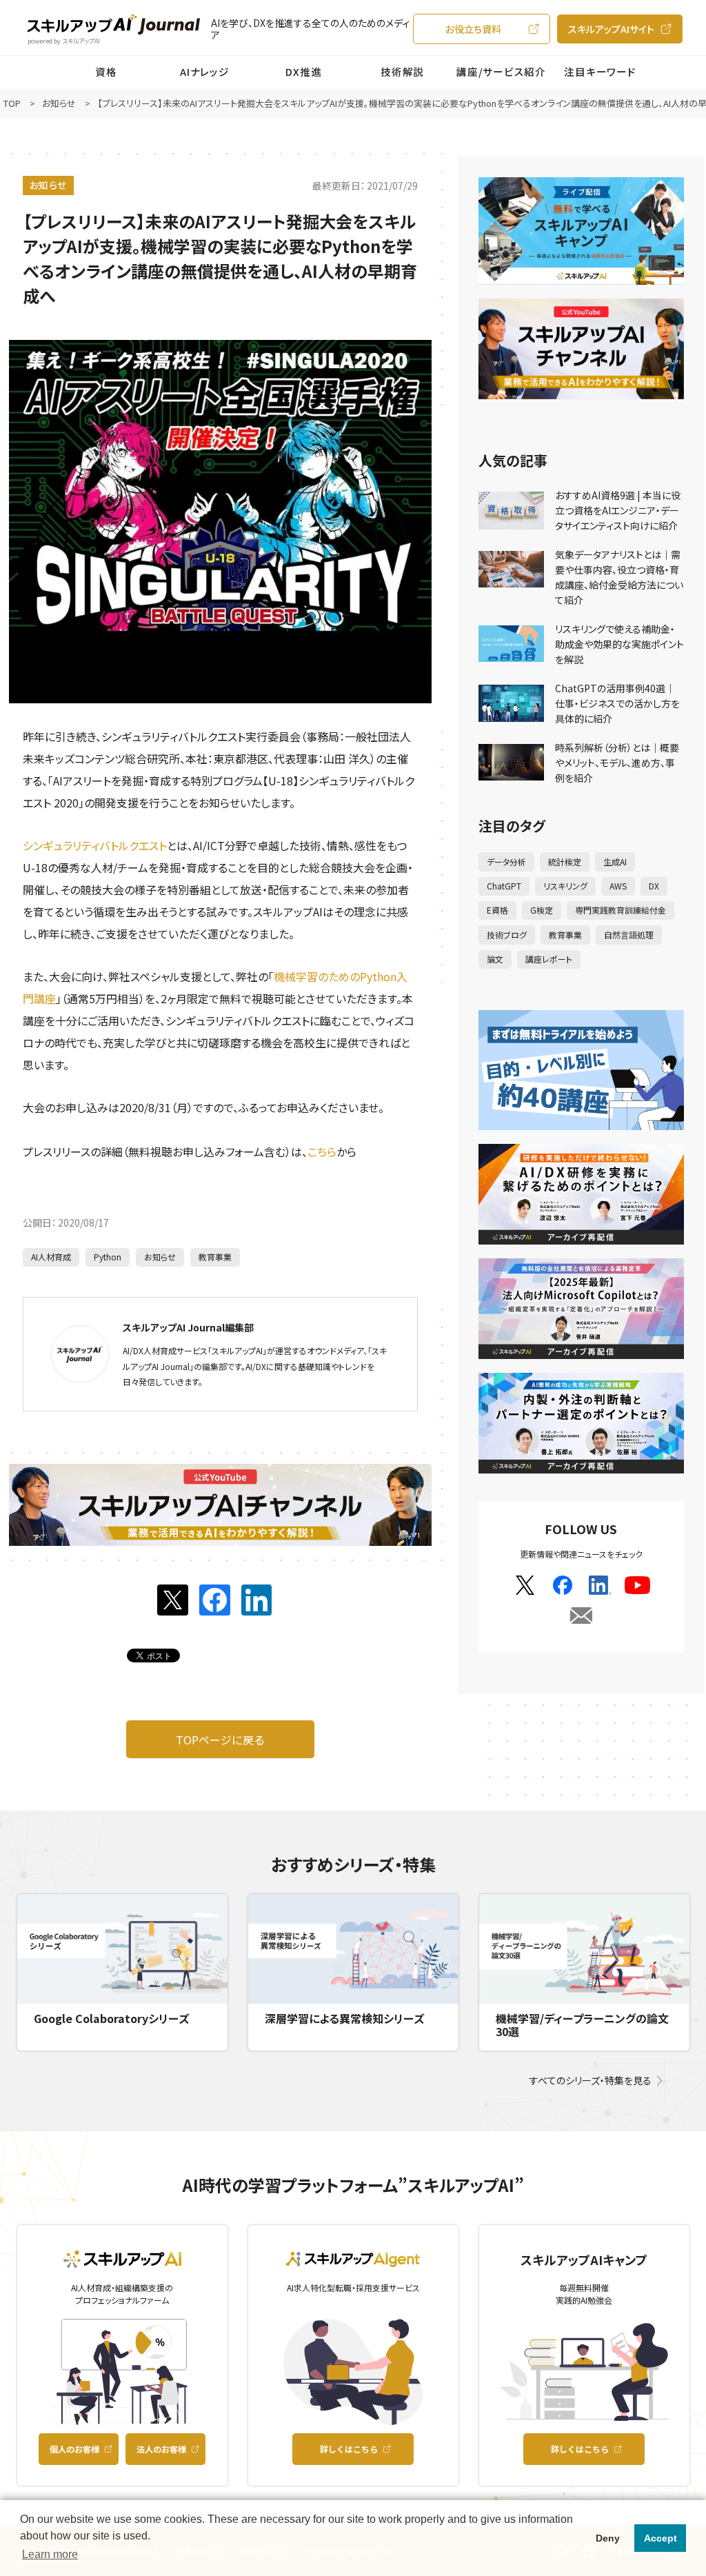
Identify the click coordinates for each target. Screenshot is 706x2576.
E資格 (497, 910)
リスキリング (565, 886)
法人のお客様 (161, 2449)
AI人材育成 (51, 1257)
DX (654, 886)
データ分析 (506, 862)
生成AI (615, 862)
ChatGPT (504, 886)
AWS (618, 886)
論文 (495, 959)
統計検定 (565, 862)
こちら (322, 1151)
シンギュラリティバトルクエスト (95, 845)
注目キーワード (600, 71)
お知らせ (48, 185)
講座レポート (549, 959)
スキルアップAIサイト (611, 29)
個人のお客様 (74, 2449)
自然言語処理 (629, 935)
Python (108, 1257)
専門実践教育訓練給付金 (621, 910)
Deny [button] (608, 2538)
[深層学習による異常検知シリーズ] (353, 1949)
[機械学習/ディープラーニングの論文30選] (584, 1949)
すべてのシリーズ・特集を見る (591, 2080)
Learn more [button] (50, 2554)
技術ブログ (507, 935)
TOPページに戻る (220, 1740)
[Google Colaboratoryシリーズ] (122, 1949)
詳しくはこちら (349, 2449)
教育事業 (215, 1257)
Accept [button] (660, 2538)
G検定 (542, 910)
